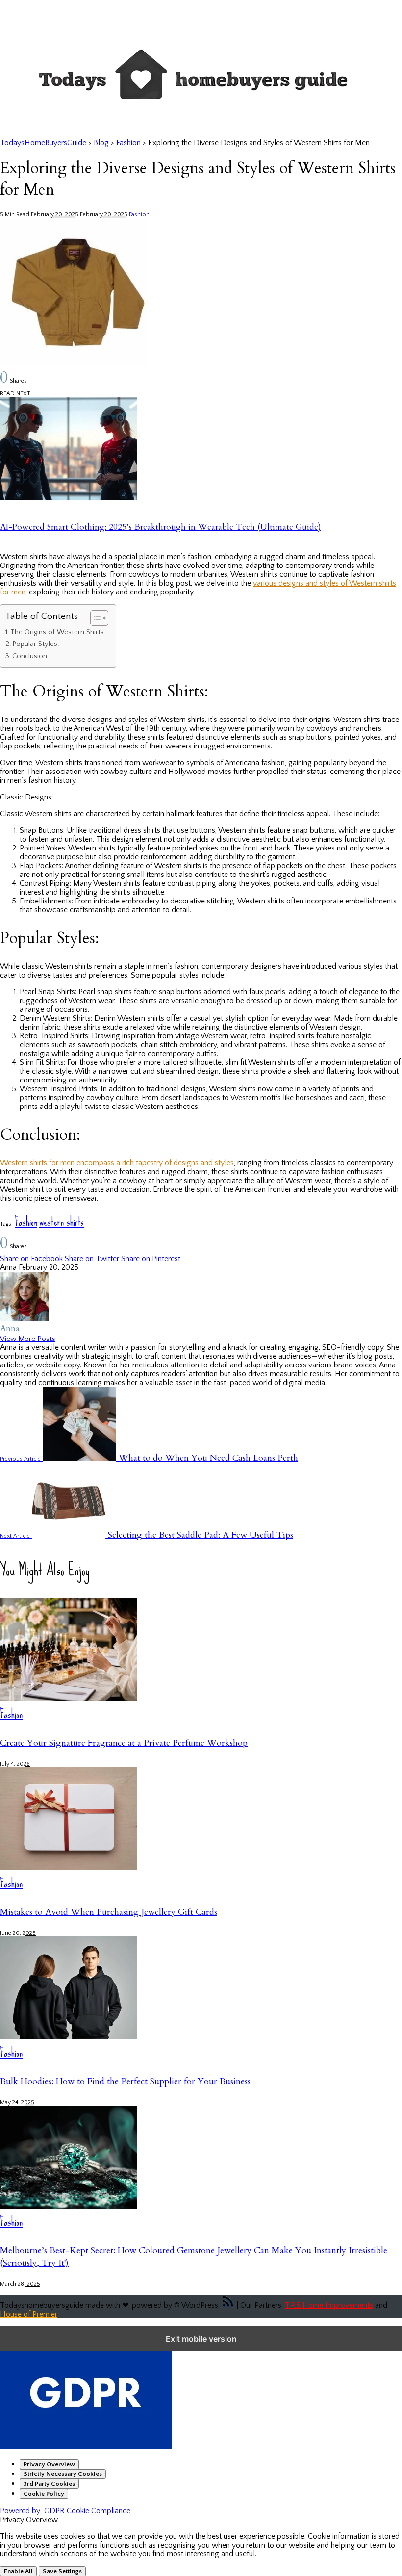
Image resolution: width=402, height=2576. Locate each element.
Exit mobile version (201, 2339)
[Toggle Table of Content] (94, 618)
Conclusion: (31, 656)
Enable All (18, 2571)
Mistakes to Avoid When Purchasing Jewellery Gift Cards (109, 1912)
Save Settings (62, 2571)
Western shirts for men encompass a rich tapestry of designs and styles (117, 1163)
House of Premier (29, 2314)
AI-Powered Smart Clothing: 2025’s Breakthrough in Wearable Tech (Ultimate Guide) (161, 527)
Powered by (65, 2511)
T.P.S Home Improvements (329, 2305)
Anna (10, 1328)
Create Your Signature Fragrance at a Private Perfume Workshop (124, 1743)
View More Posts (28, 1339)
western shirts (62, 1222)
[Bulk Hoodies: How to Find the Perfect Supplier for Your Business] (69, 2037)
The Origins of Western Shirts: (58, 632)
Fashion (139, 215)
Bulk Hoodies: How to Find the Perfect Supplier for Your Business (125, 2081)
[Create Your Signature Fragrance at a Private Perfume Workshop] (69, 1699)
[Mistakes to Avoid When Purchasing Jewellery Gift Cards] (69, 1868)
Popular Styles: (36, 644)
